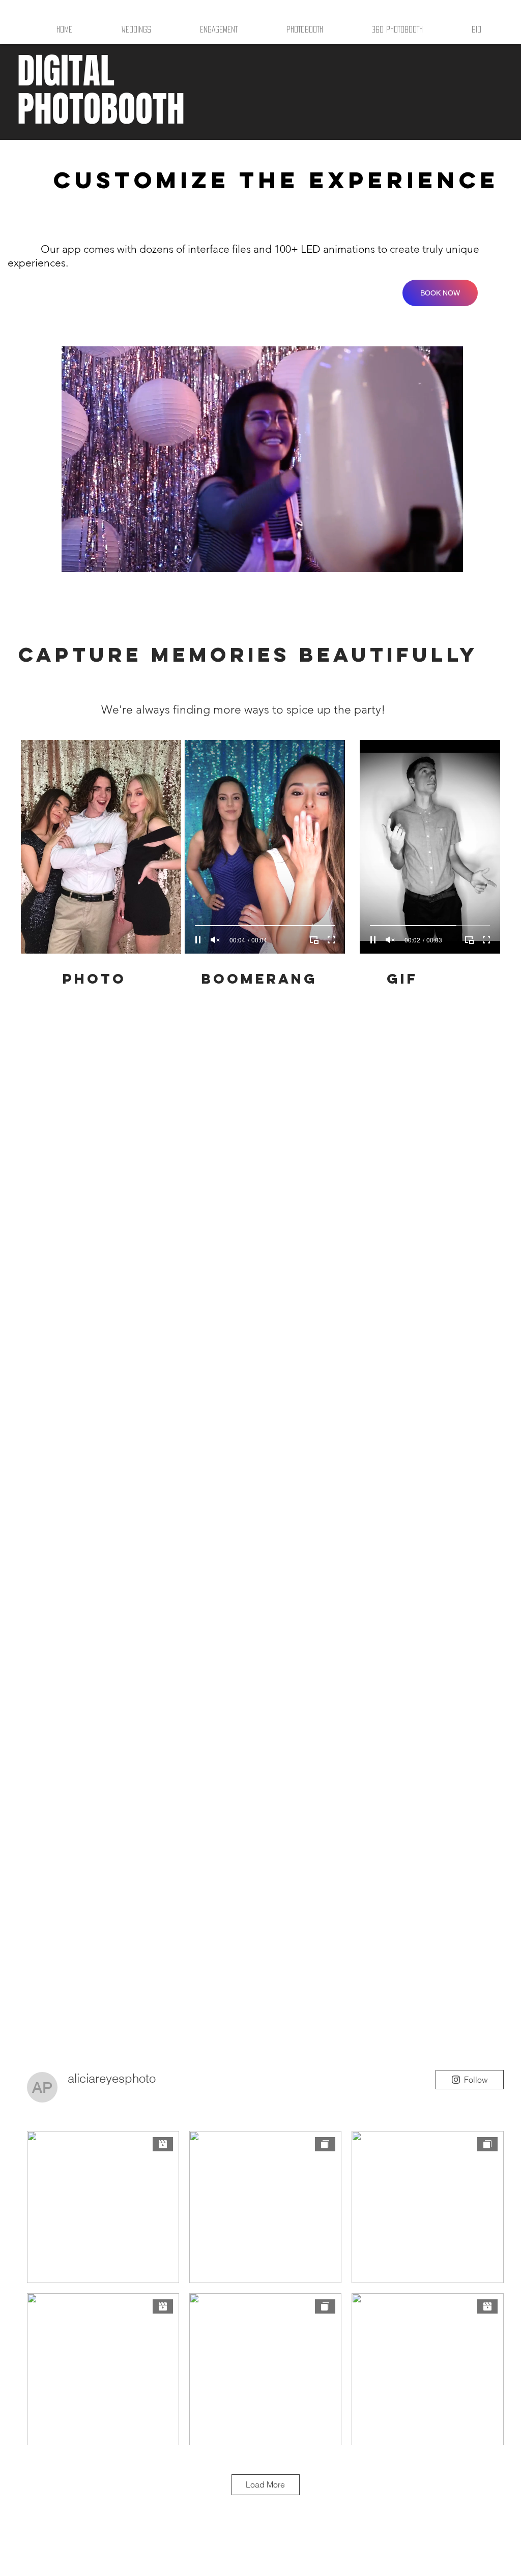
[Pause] (75, 558)
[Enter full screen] (449, 558)
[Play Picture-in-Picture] (432, 558)
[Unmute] (92, 558)
